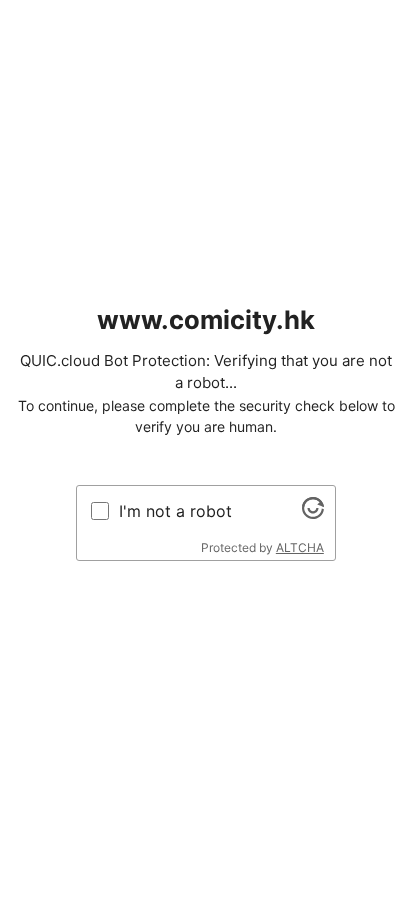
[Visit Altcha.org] (313, 513)
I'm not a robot (175, 511)
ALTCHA (300, 547)
